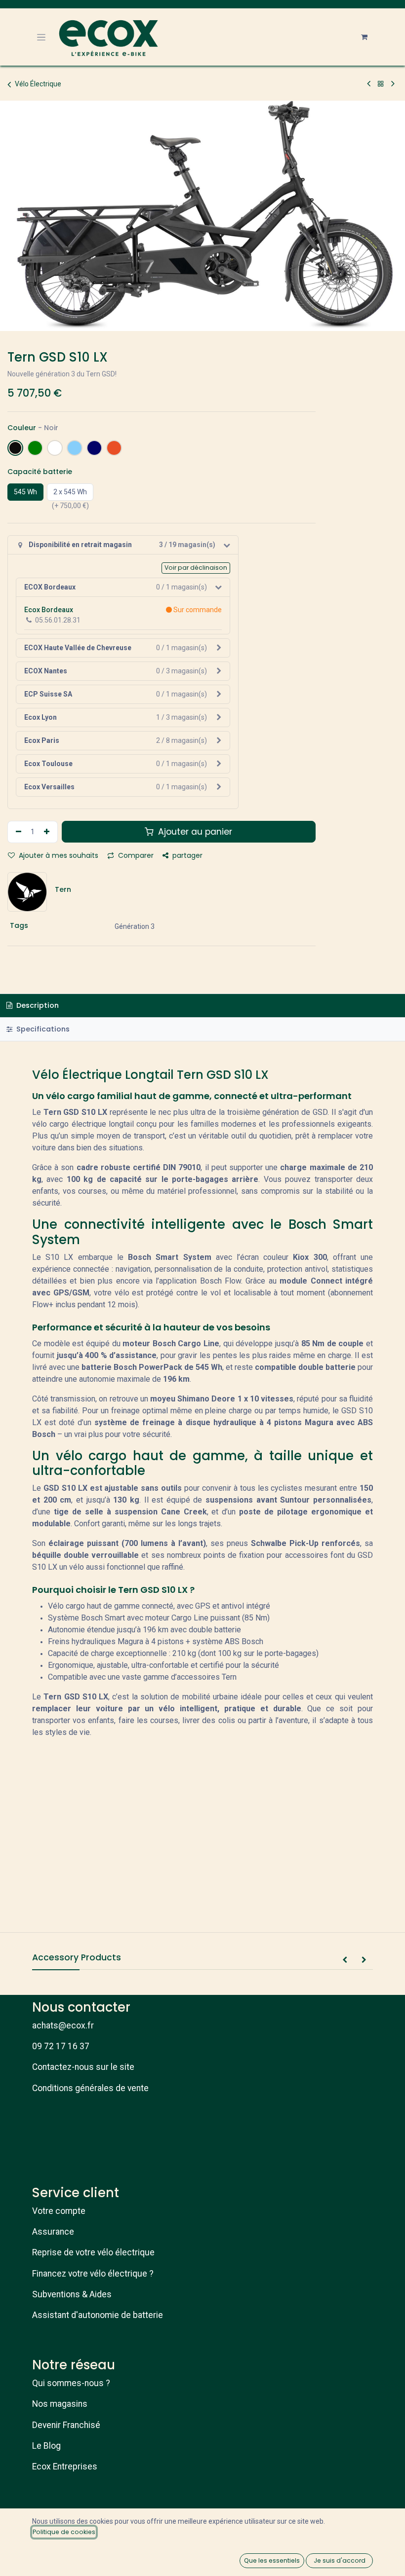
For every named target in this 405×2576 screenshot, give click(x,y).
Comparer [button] (135, 855)
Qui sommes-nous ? (71, 2383)
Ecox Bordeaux (49, 610)
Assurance (53, 2232)
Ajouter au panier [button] (194, 832)
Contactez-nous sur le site (83, 2067)
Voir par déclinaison (196, 568)
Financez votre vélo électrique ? (93, 2274)
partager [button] (186, 855)
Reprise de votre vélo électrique (93, 2252)
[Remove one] (17, 832)
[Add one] (48, 832)
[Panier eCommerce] (364, 37)
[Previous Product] (369, 84)
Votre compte (59, 2211)
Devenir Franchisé (66, 2425)
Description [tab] (37, 1005)
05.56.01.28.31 (58, 620)
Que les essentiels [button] (272, 2560)
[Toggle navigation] (41, 37)
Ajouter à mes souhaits (58, 855)
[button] (345, 1960)
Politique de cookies (64, 2532)
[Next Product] (393, 84)
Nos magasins (60, 2404)
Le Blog (46, 2446)
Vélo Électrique (38, 84)
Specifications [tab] (42, 1029)
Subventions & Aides (72, 2294)
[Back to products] (381, 84)
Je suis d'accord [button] (340, 2560)
